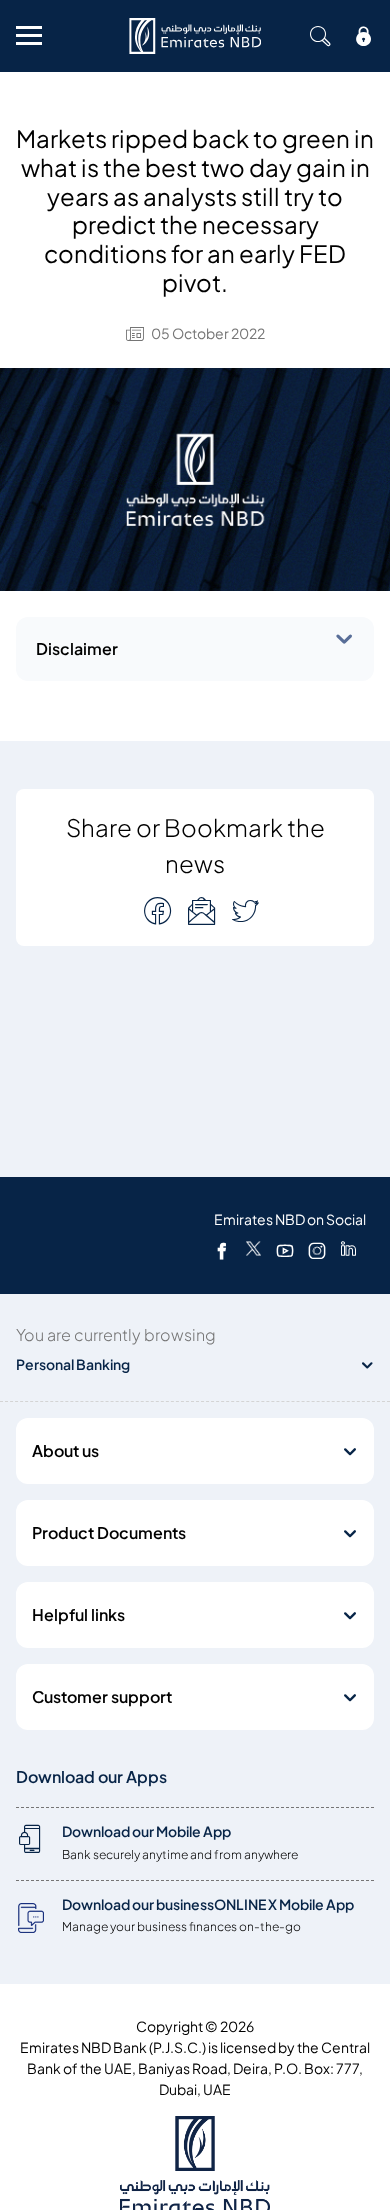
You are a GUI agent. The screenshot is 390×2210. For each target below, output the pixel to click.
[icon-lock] (364, 36)
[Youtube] (285, 1250)
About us (65, 1451)
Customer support (102, 1697)
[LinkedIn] (348, 1250)
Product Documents (109, 1533)
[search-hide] (320, 36)
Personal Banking (73, 1364)
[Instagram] (317, 1250)
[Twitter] (253, 1250)
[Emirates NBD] (195, 36)
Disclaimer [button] (77, 649)
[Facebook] (222, 1250)
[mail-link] (160, 910)
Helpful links (78, 1615)
